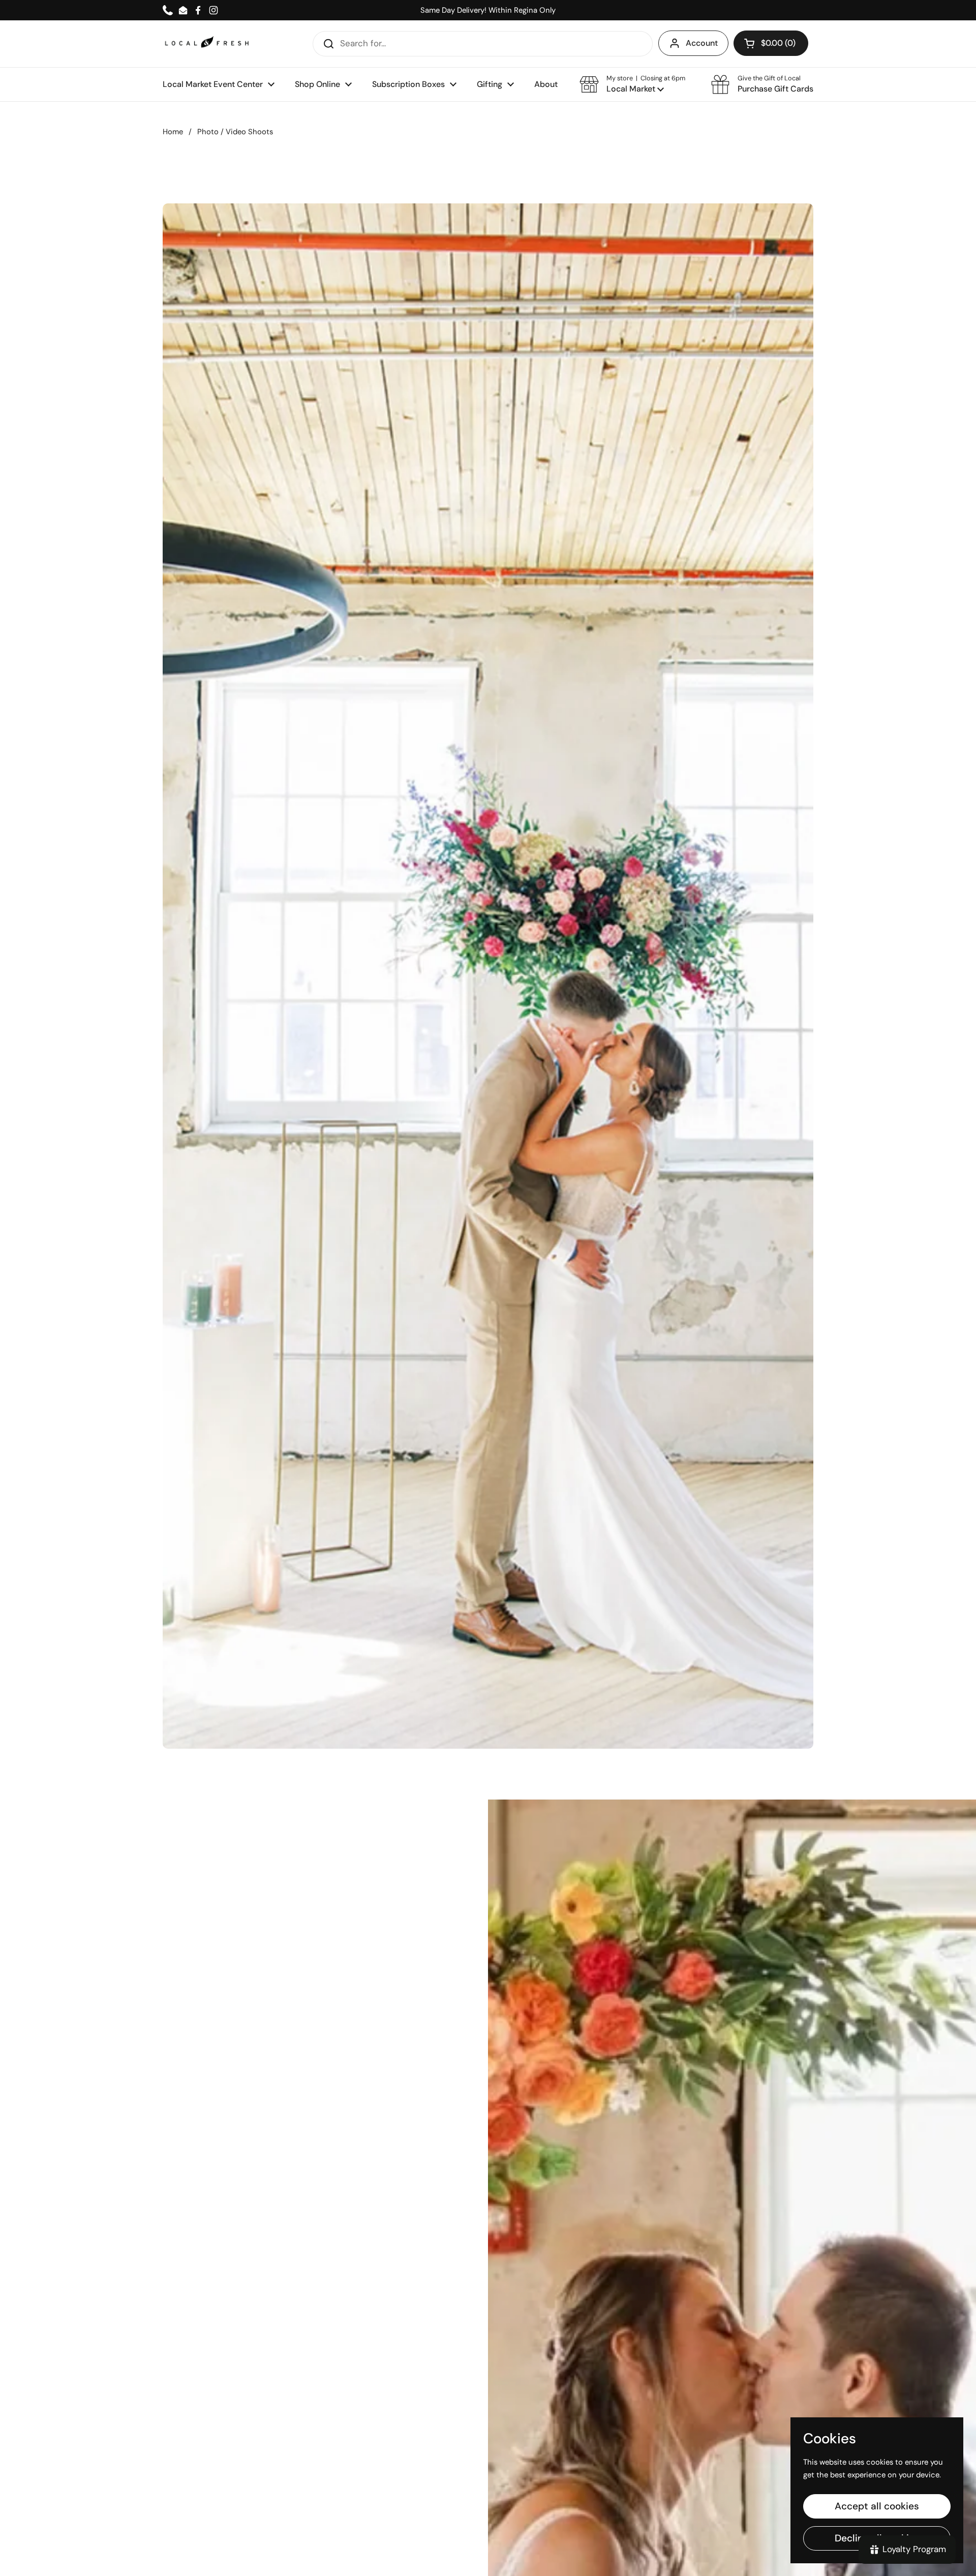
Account (702, 43)
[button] (632, 84)
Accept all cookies (877, 2506)
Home (173, 132)
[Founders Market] (207, 43)
